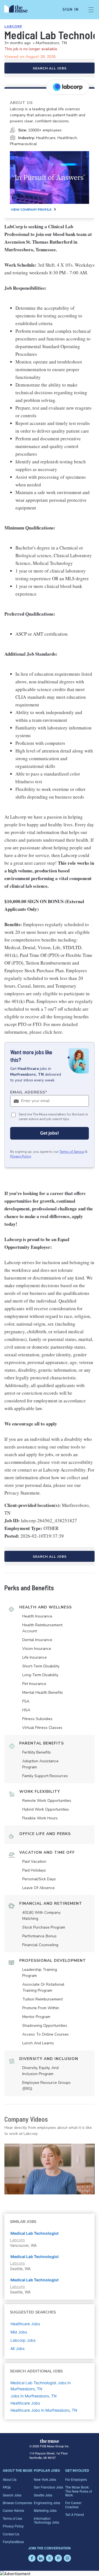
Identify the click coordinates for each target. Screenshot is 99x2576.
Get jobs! (50, 1133)
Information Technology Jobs (46, 2520)
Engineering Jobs (47, 2503)
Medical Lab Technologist (35, 2233)
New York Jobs (45, 2479)
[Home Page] (19, 10)
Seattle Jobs (43, 2495)
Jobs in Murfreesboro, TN (34, 2396)
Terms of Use (13, 2518)
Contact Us (11, 2534)
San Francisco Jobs (49, 2487)
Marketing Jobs (45, 2510)
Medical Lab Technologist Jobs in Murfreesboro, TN (41, 2386)
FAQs (7, 2487)
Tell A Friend (75, 2514)
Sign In (71, 10)
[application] (50, 2169)
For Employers (76, 2479)
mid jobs (19, 2332)
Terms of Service (72, 1152)
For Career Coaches (73, 2505)
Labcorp (13, 26)
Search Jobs (12, 2495)
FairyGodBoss (13, 2542)
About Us (10, 2479)
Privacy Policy (21, 1156)
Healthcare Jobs (25, 2403)
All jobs (17, 2348)
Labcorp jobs (23, 2340)
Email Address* (29, 1092)
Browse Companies (17, 2503)
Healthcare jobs (25, 2324)
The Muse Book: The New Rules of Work (79, 2491)
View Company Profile (31, 210)
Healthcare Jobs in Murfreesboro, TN (44, 2410)
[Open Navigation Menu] (91, 10)
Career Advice (13, 2510)
